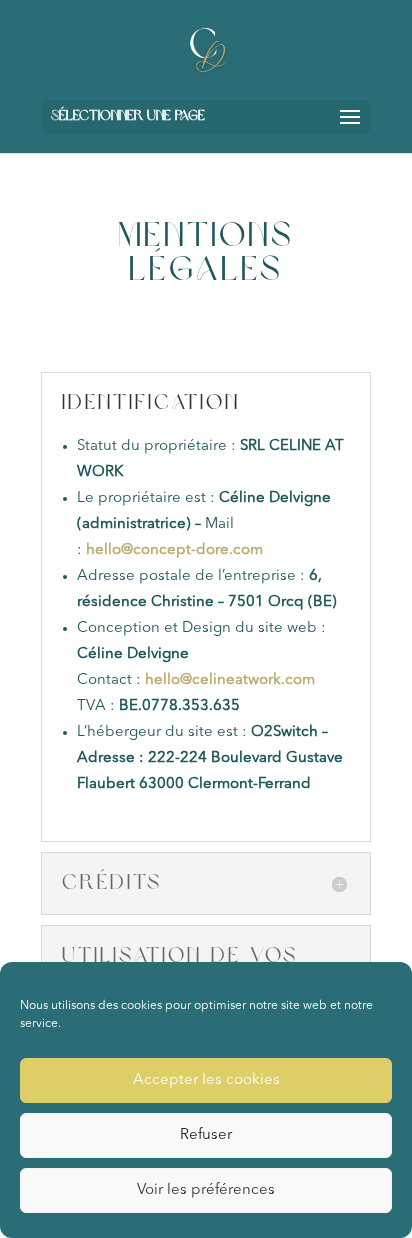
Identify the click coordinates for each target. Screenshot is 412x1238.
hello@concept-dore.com (176, 550)
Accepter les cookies (206, 1080)
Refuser (206, 1135)
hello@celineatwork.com (232, 680)
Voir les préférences (206, 1190)
